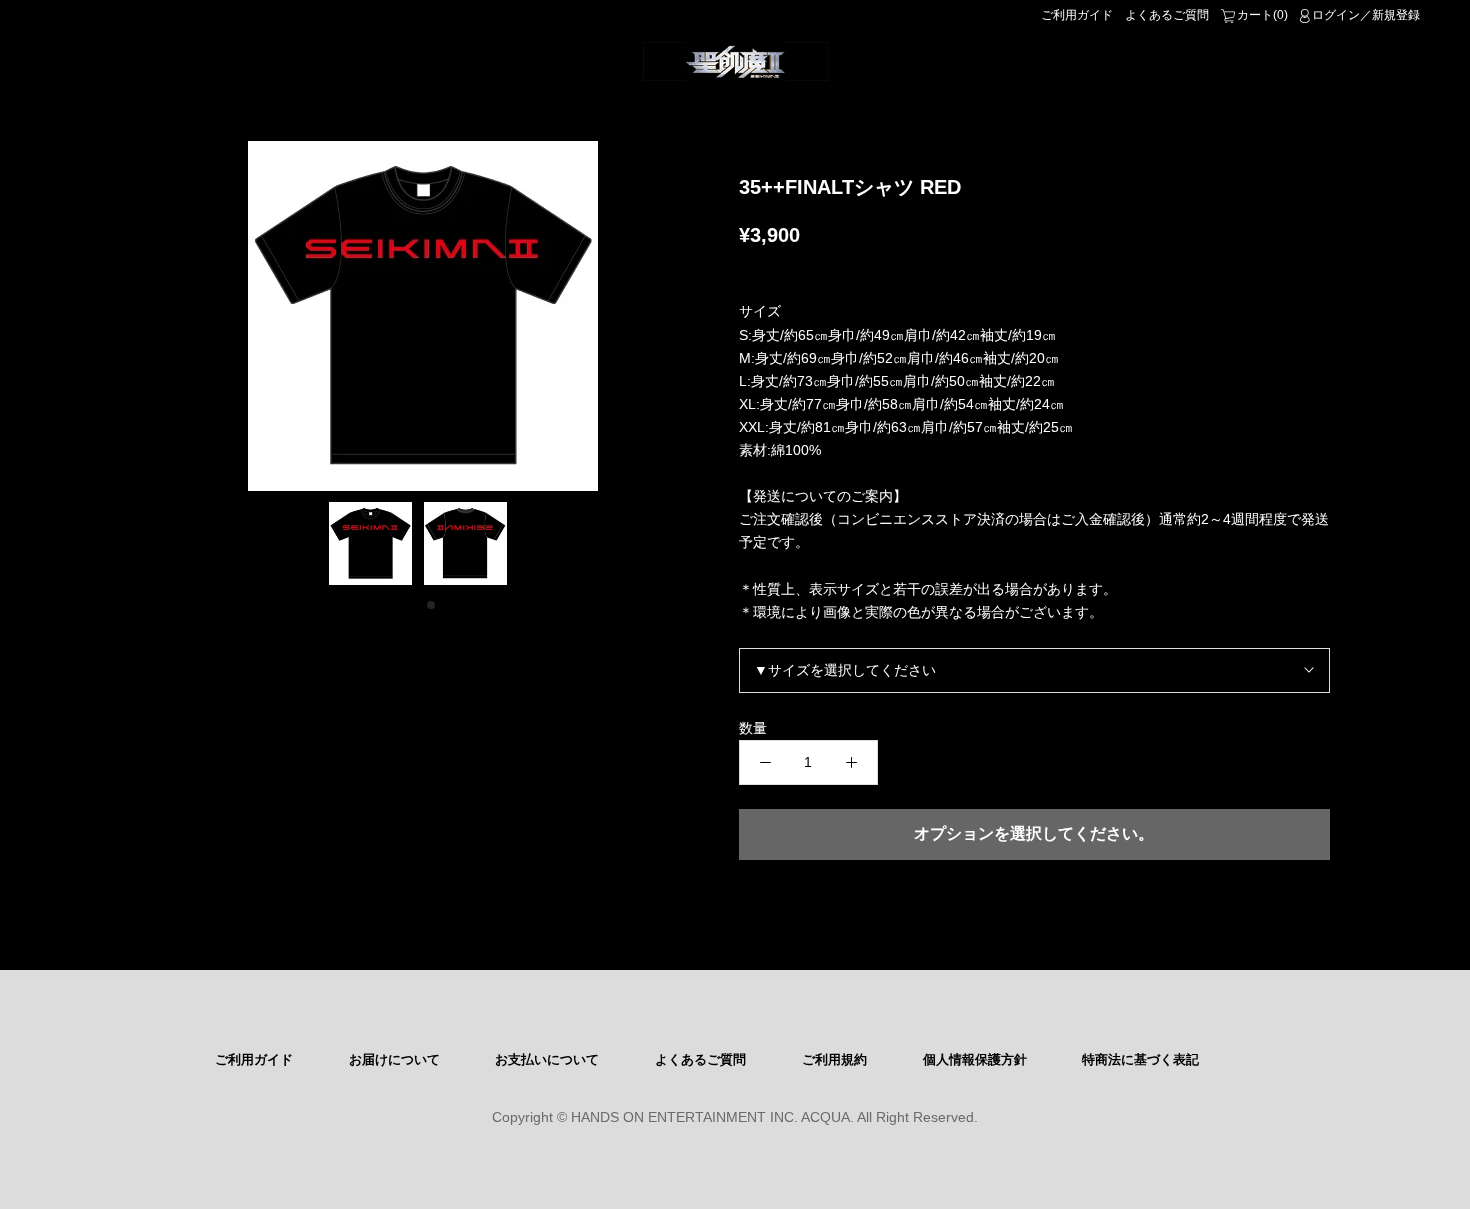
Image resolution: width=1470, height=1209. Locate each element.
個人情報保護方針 (975, 1060)
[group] (423, 316)
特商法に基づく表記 (1140, 1060)
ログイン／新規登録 (1366, 15)
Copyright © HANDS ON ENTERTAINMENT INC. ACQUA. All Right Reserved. (735, 1117)
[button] (415, 605)
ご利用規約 (834, 1060)
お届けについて (394, 1060)
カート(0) (1262, 15)
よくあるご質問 (1167, 15)
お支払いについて (547, 1060)
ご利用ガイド (1077, 15)
